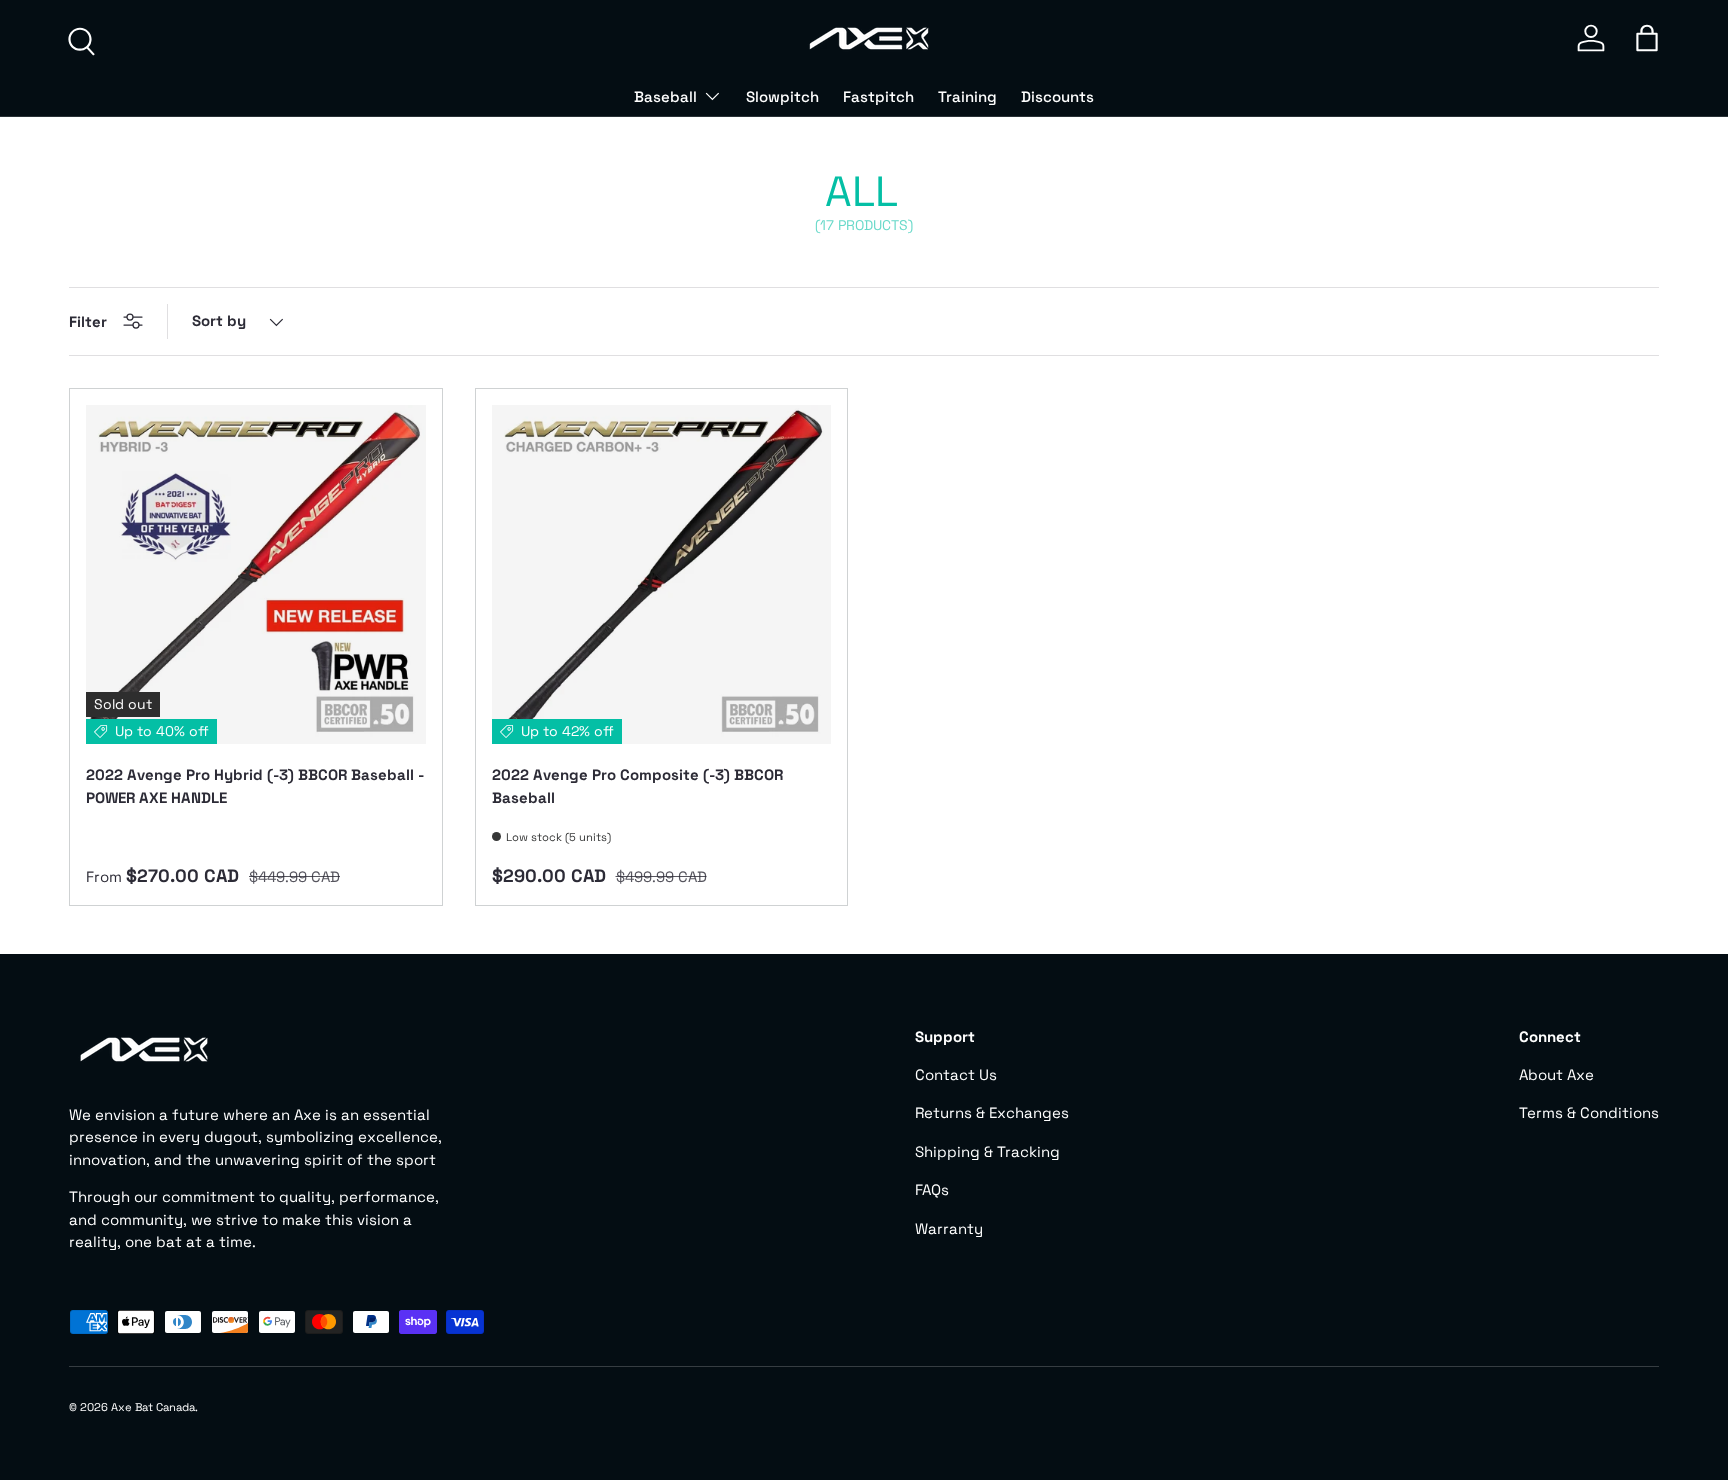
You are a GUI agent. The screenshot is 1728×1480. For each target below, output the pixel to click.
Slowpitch (782, 96)
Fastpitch (878, 96)
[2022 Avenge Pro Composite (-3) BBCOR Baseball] (662, 575)
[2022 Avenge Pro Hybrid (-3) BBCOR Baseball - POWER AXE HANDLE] (256, 575)
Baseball (665, 96)
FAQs (932, 1189)
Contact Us (956, 1074)
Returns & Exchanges (992, 1112)
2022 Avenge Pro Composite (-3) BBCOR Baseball (637, 786)
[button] (1647, 38)
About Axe (1556, 1074)
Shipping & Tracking (987, 1151)
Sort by (219, 320)
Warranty (949, 1228)
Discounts (1057, 96)
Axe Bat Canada (153, 1407)
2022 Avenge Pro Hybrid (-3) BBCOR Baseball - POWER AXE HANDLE (255, 786)
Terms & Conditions (1589, 1112)
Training (967, 96)
